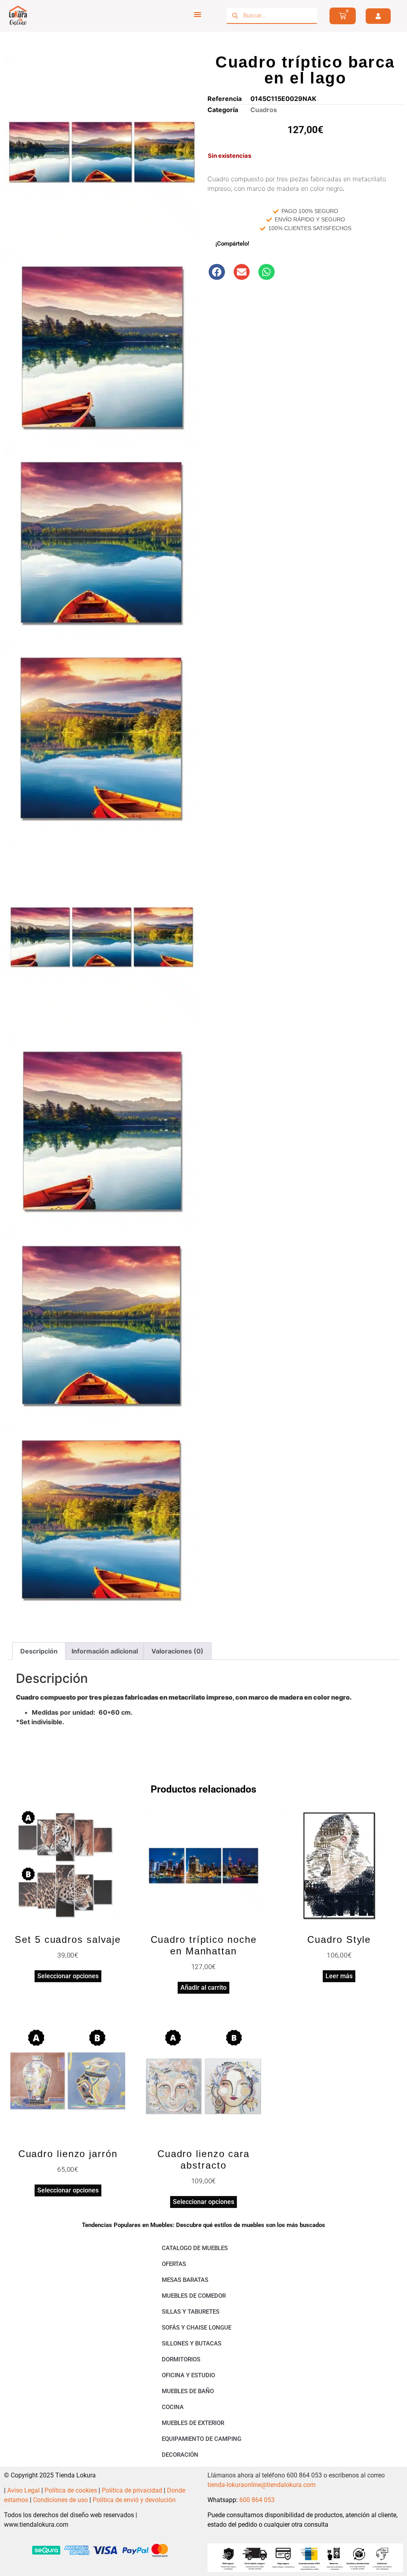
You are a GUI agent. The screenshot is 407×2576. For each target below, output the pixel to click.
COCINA (173, 2407)
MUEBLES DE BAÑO (188, 2391)
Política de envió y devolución (134, 2500)
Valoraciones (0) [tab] (177, 1651)
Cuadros (264, 110)
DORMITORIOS (181, 2359)
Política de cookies (71, 2490)
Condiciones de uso (60, 2500)
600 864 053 (257, 2500)
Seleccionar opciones (68, 1976)
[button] (217, 272)
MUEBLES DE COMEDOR (194, 2296)
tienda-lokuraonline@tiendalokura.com (262, 2485)
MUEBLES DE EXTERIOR (193, 2423)
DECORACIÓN (180, 2455)
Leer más (339, 1976)
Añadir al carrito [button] (203, 1988)
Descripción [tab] (39, 1651)
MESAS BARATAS (185, 2280)
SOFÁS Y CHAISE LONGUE (197, 2328)
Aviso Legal (23, 2490)
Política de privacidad (132, 2490)
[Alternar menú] (198, 14)
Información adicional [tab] (105, 1651)
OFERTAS (174, 2264)
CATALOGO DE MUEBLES (195, 2248)
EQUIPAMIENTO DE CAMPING (202, 2439)
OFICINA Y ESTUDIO (188, 2375)
